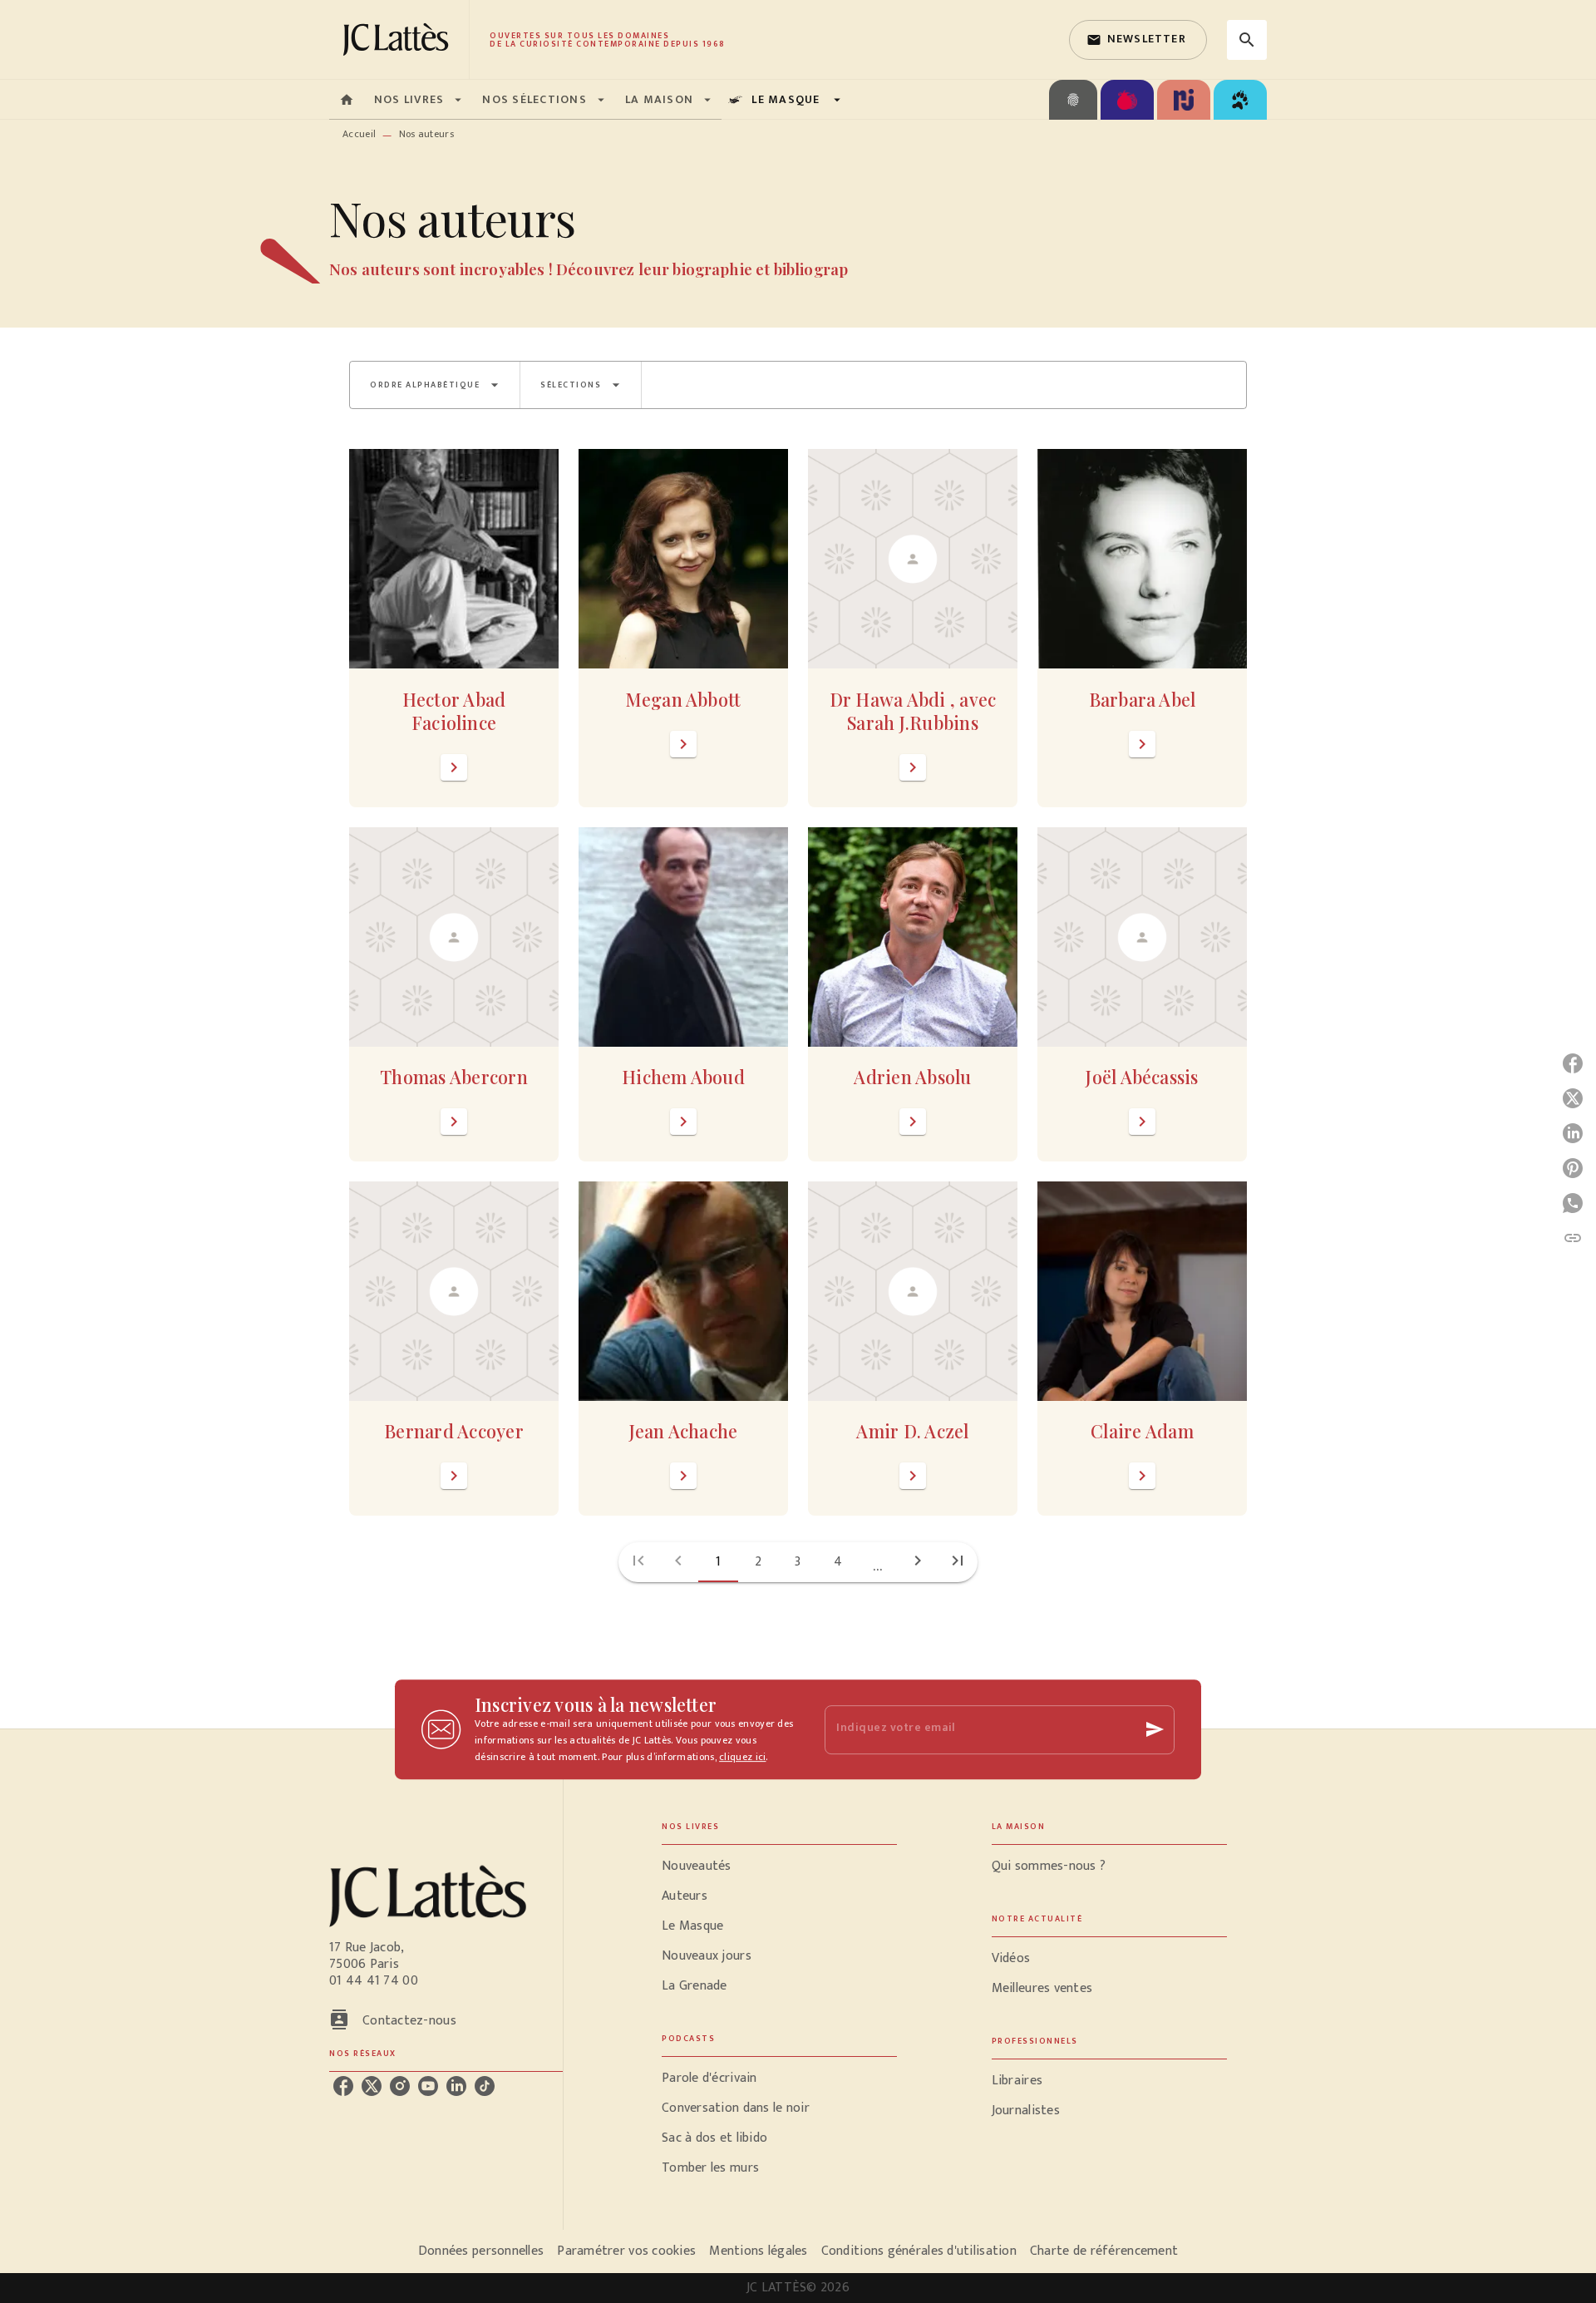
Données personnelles (481, 2251)
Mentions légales (758, 2251)
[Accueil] (399, 39)
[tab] (347, 100)
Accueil (359, 134)
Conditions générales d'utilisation (919, 2251)
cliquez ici (742, 1757)
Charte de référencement (1104, 2251)
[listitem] (343, 2086)
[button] (1138, 40)
